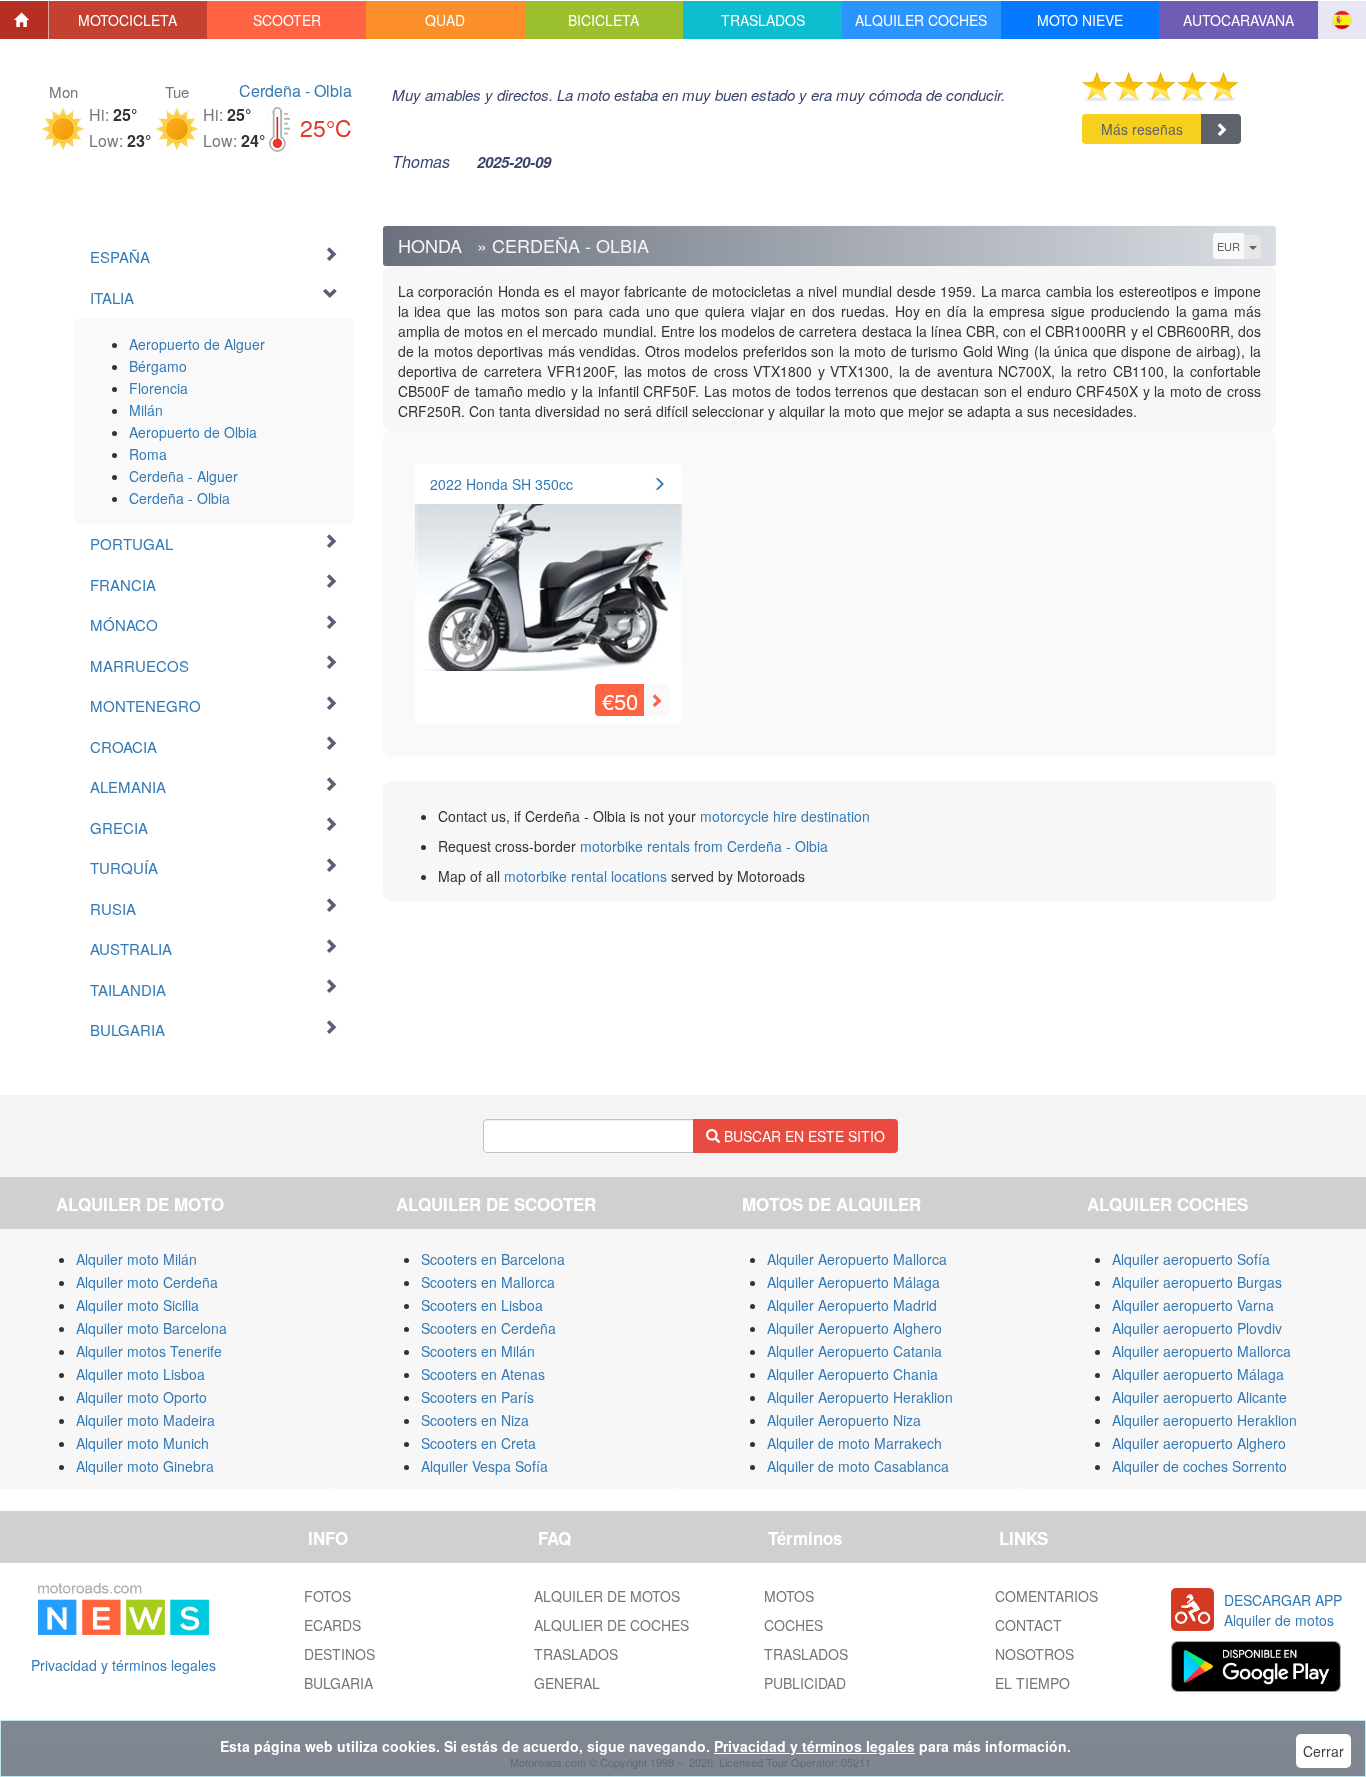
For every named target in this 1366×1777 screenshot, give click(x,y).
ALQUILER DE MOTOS (607, 1596)
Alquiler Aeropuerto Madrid (852, 1305)
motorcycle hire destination (785, 816)
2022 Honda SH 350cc (501, 484)
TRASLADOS (576, 1654)
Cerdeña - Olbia (295, 90)
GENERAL (567, 1683)
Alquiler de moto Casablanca (858, 1466)
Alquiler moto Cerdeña (147, 1282)
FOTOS (327, 1596)
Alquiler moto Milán (136, 1259)
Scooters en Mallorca (488, 1282)
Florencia (158, 388)
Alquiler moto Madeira (145, 1420)
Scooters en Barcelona (493, 1259)
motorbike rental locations (585, 876)
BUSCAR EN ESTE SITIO (802, 1136)
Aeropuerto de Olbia (193, 432)
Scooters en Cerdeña (488, 1328)
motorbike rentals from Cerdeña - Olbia (704, 846)
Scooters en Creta (478, 1443)
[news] (123, 1605)
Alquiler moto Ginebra (145, 1466)
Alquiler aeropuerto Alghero (1199, 1443)
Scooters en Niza (475, 1420)
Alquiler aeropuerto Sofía (1191, 1259)
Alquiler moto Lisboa (140, 1374)
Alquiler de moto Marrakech (854, 1443)
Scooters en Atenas (483, 1374)
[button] (128, 20)
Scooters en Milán (478, 1351)
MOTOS (789, 1596)
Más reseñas (1142, 129)
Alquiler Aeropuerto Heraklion (860, 1397)
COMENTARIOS (1046, 1596)
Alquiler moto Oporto (141, 1397)
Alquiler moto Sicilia (137, 1305)
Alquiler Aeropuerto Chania (852, 1374)
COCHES (793, 1625)
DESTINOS (339, 1654)
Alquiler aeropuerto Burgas (1197, 1282)
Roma (148, 454)
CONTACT (1028, 1625)
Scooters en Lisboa (482, 1305)
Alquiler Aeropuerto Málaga (853, 1282)
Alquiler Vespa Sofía (484, 1466)
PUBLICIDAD (805, 1683)
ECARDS (332, 1625)
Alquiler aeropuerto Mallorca (1201, 1351)
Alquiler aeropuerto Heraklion (1204, 1420)
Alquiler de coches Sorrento (1199, 1466)
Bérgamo (158, 366)
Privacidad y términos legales (123, 1665)
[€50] (548, 579)
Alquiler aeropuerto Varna (1193, 1305)
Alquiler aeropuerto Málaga (1198, 1374)
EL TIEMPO (1032, 1683)
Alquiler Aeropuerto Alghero (854, 1328)
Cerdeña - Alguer (183, 476)
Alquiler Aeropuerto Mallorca (857, 1259)
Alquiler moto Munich (142, 1443)
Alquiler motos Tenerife (149, 1351)
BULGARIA (338, 1683)
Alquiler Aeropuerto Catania (854, 1351)
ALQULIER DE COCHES (611, 1625)
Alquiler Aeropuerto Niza (844, 1420)
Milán (146, 410)
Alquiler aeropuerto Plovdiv (1197, 1328)
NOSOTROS (1034, 1654)
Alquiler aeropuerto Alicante (1199, 1397)
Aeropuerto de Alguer (197, 344)
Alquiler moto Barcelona (151, 1328)
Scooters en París (477, 1397)
